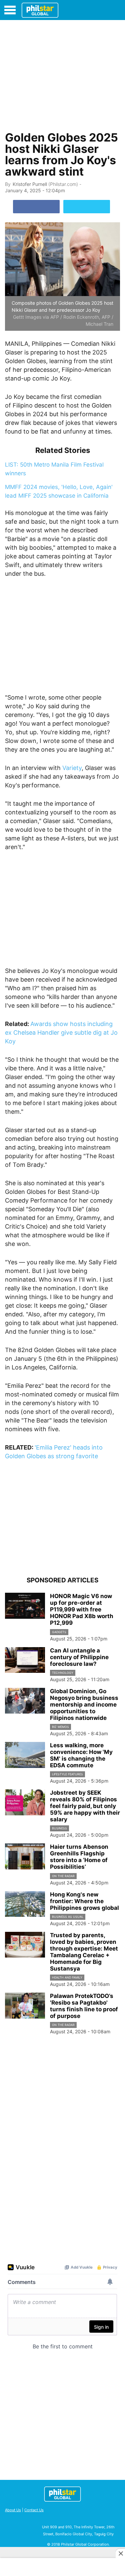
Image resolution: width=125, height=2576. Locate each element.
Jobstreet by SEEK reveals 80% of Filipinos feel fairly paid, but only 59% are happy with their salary (85, 1806)
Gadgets (59, 1632)
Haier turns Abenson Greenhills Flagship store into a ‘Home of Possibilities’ (79, 1857)
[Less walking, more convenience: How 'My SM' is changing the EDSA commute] (25, 1755)
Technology (63, 1673)
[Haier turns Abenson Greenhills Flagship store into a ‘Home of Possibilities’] (25, 1856)
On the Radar (63, 1876)
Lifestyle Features (67, 1774)
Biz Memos (60, 1727)
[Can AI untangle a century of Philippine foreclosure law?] (25, 1660)
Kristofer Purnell (30, 184)
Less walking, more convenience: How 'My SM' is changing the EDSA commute (81, 1755)
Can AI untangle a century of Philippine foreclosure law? (79, 1657)
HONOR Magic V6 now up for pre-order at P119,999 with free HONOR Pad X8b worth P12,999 (82, 1609)
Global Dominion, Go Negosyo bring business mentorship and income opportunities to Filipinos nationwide (84, 1705)
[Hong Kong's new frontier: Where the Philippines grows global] (25, 1904)
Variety (72, 768)
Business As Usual (68, 1917)
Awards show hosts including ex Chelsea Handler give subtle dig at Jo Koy (61, 1033)
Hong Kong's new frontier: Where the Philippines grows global (84, 1901)
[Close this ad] (120, 2553)
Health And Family (67, 1977)
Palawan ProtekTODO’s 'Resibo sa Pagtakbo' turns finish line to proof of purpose (84, 2006)
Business (59, 1828)
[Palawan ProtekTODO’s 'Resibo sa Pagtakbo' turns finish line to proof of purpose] (25, 2006)
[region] (63, 74)
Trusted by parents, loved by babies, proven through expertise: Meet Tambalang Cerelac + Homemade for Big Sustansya (84, 1952)
